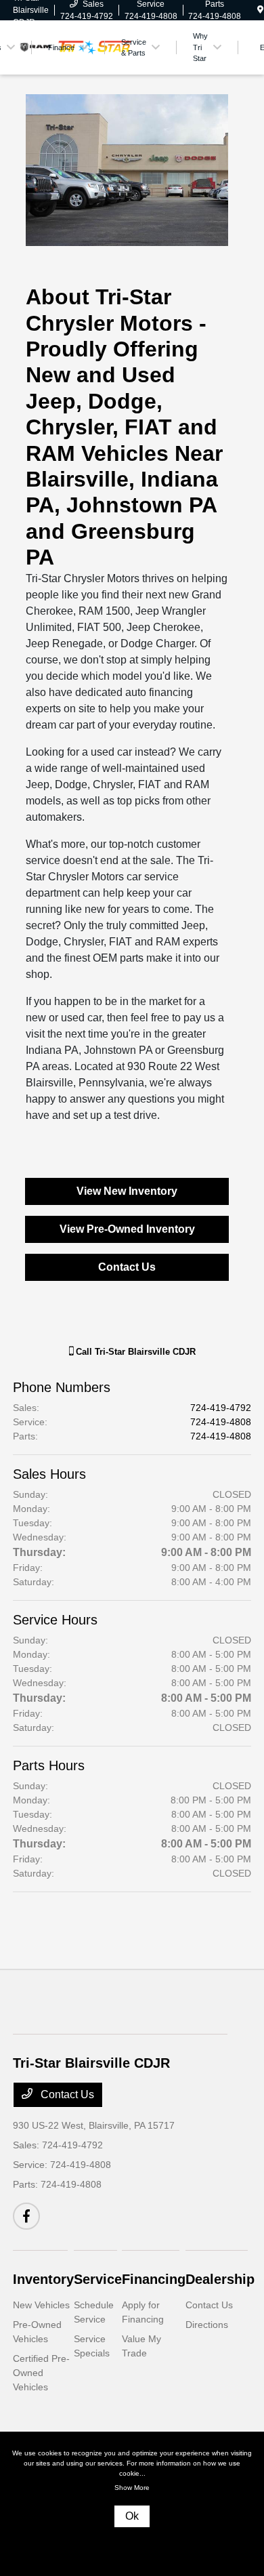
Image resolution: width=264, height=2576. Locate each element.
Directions (207, 2325)
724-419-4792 (221, 1408)
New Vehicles (41, 2305)
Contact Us (127, 1267)
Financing (154, 2279)
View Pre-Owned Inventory (127, 1229)
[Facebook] (26, 2216)
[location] (260, 10)
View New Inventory (127, 1191)
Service (98, 2279)
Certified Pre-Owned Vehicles (41, 2373)
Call (134, 1352)
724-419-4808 (221, 1422)
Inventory (43, 2279)
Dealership (220, 2279)
